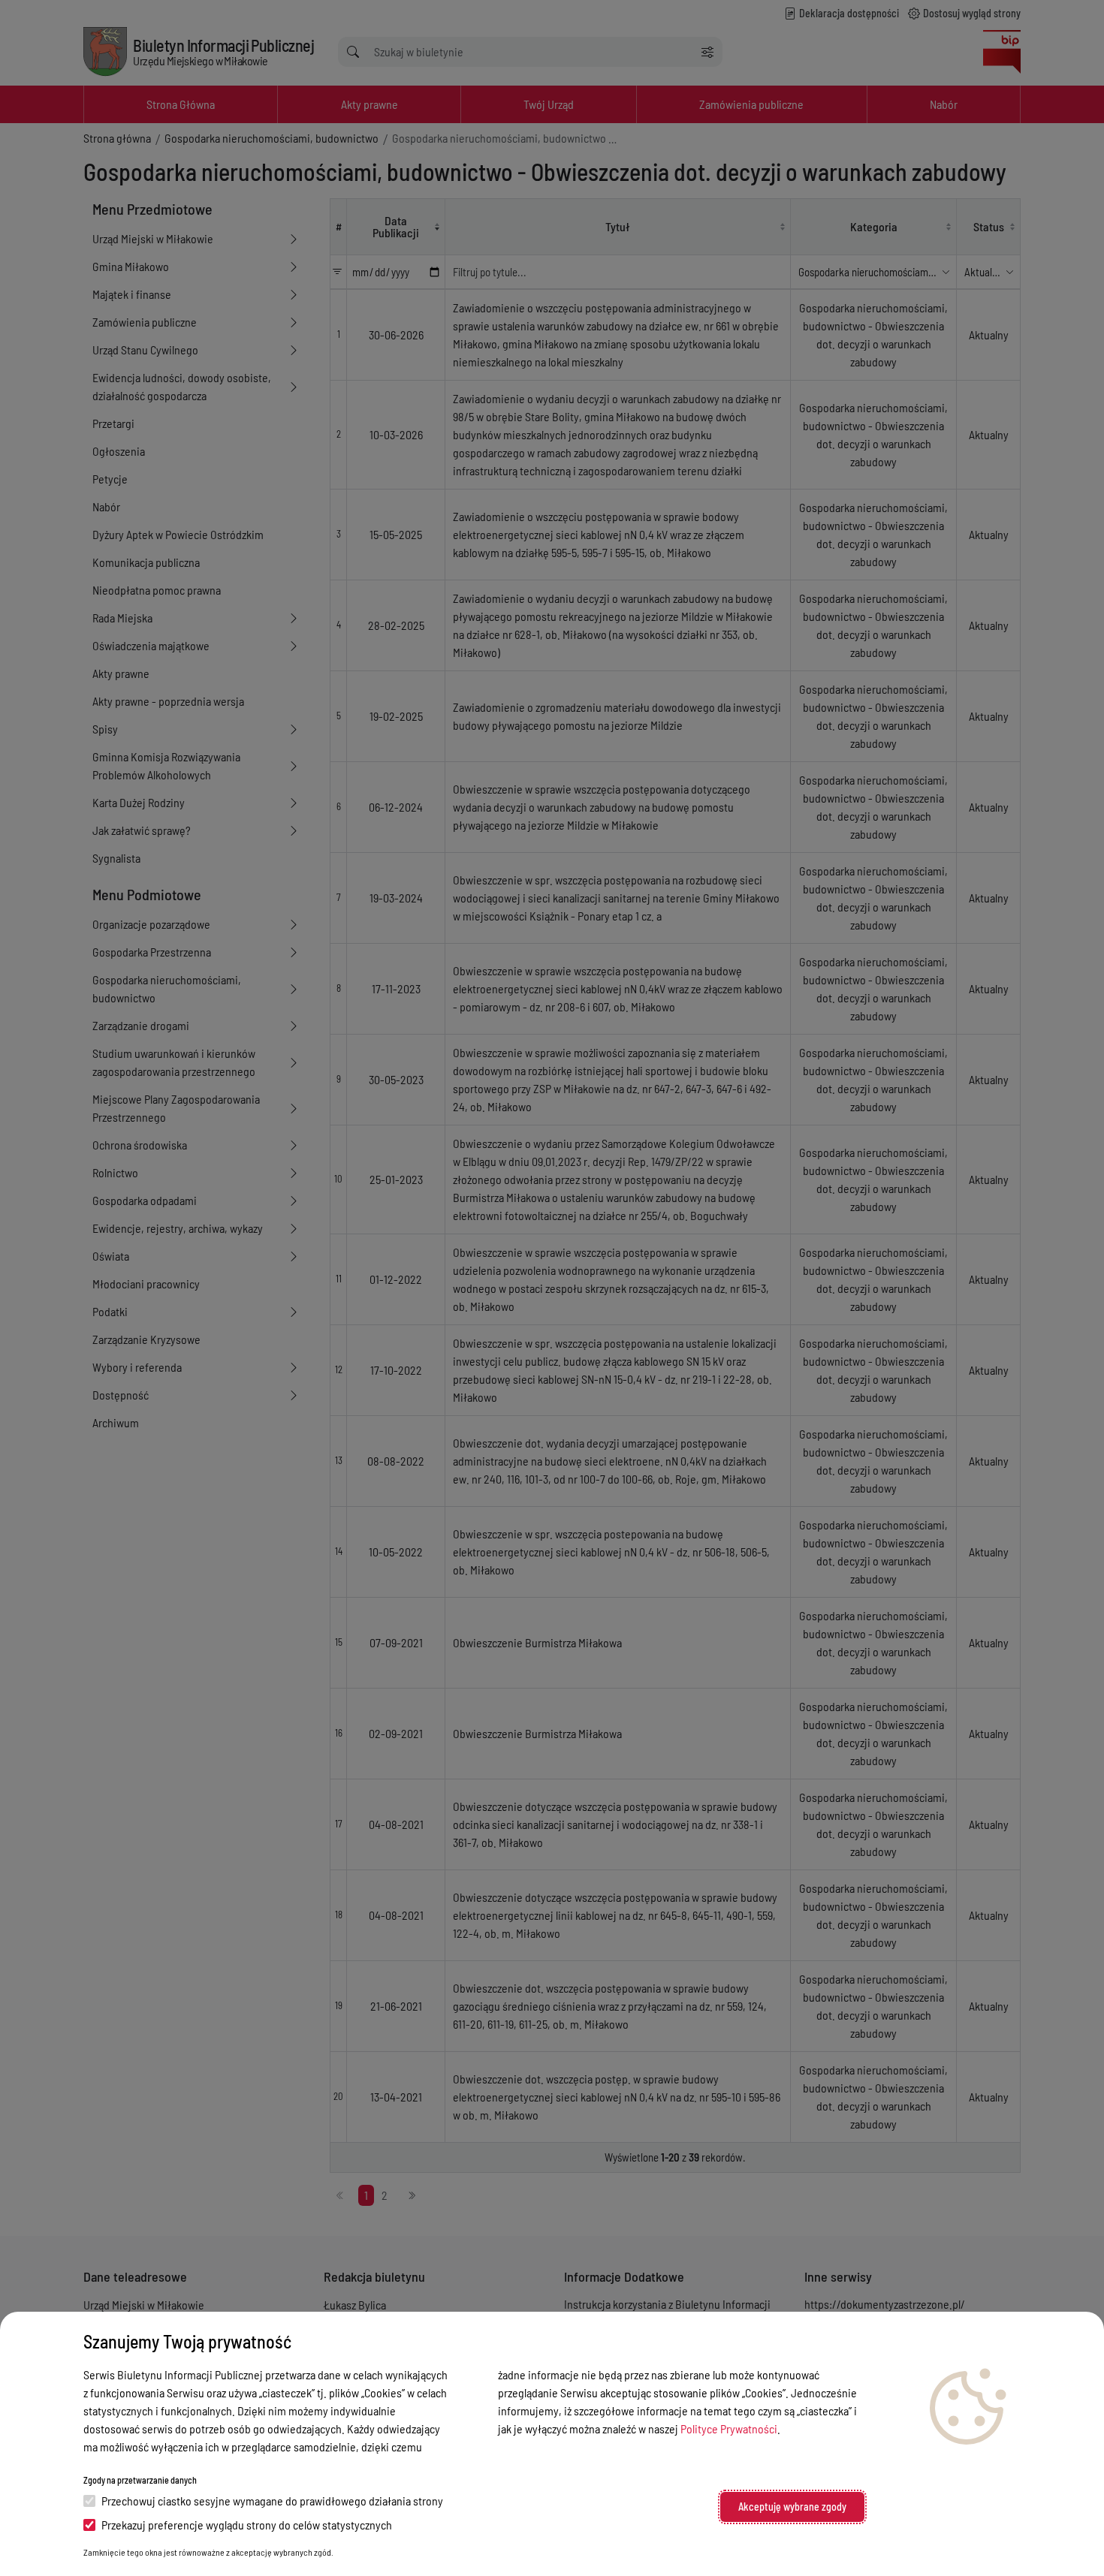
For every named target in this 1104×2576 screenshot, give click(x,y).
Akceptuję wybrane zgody (792, 2507)
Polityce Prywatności (729, 2428)
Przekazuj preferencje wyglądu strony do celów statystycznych (247, 2525)
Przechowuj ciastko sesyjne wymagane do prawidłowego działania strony (272, 2501)
